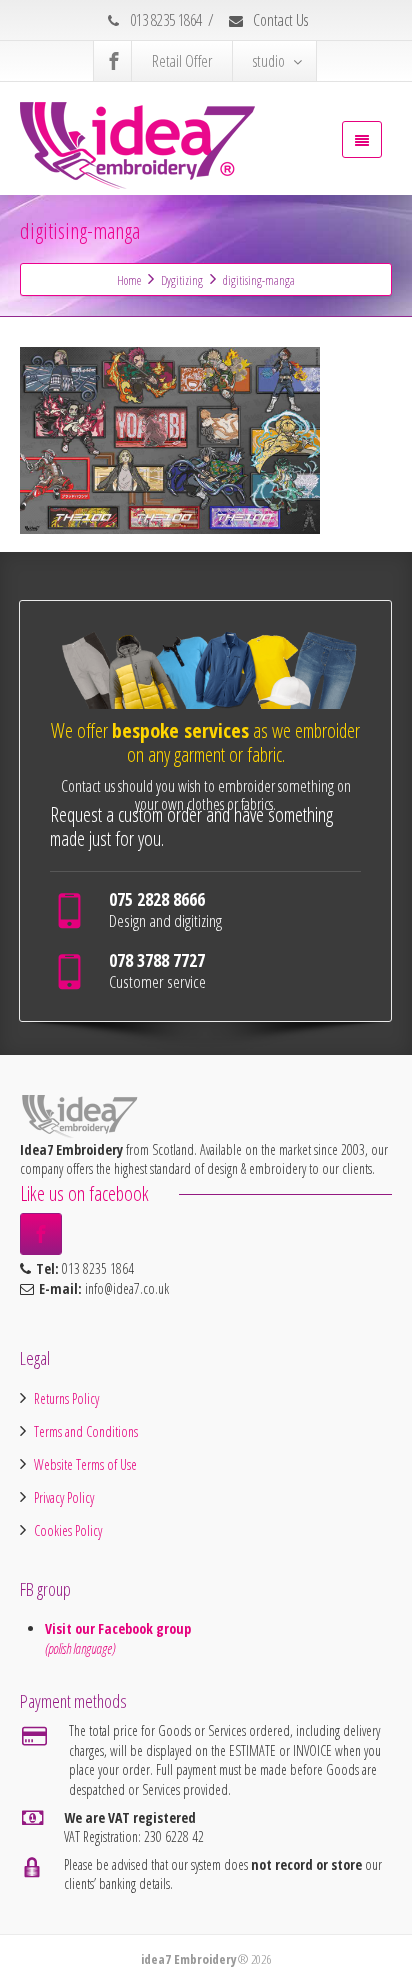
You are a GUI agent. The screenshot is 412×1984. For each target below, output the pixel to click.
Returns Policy (66, 1398)
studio (269, 61)
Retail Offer (182, 61)
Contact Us (279, 20)
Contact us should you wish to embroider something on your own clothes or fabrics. (206, 795)
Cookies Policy (68, 1530)
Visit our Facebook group (120, 1628)
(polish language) (80, 1648)
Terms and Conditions (86, 1431)
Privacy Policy (64, 1497)
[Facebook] (114, 61)
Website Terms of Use (85, 1464)
